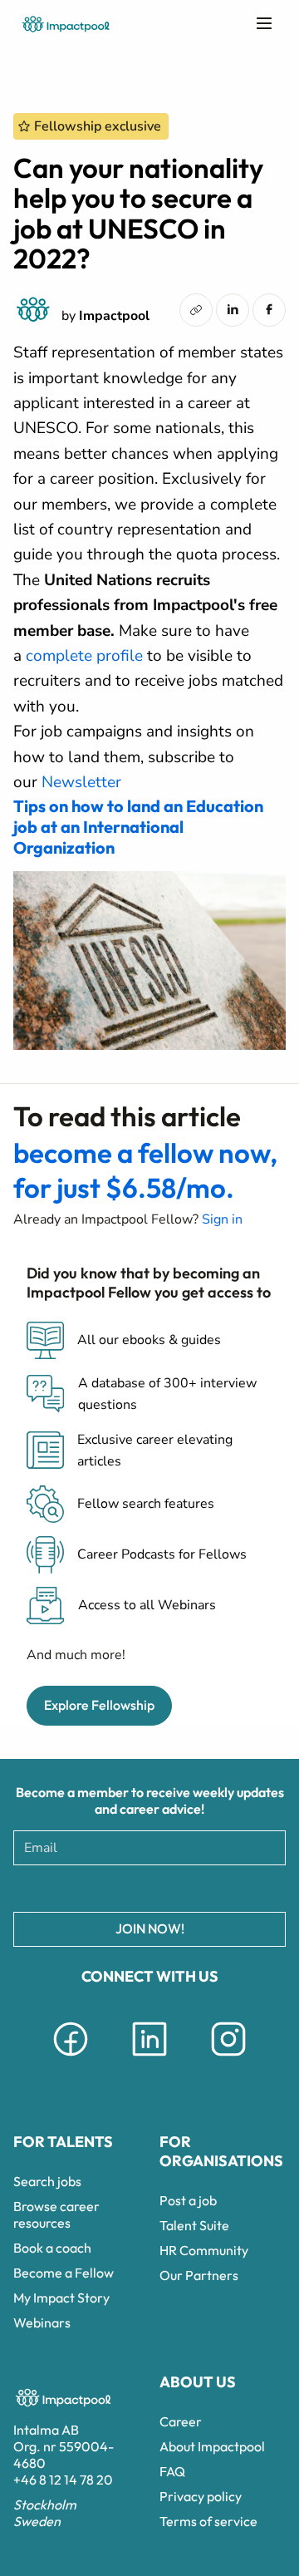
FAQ (172, 2471)
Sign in (222, 1219)
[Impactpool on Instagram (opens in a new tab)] (228, 2059)
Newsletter (81, 782)
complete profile (84, 656)
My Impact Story (61, 2298)
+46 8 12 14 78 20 (63, 2480)
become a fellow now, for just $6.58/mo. (145, 1170)
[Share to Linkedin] (233, 309)
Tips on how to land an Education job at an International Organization (138, 827)
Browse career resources (56, 2214)
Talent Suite (194, 2225)
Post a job (188, 2200)
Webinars (42, 2322)
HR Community (204, 2250)
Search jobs (47, 2181)
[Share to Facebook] (269, 309)
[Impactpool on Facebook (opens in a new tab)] (71, 2059)
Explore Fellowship (99, 1705)
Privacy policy (201, 2496)
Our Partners (199, 2275)
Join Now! (150, 1928)
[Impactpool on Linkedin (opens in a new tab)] (149, 2059)
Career (181, 2421)
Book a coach (52, 2248)
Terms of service (208, 2521)
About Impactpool (212, 2446)
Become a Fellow (64, 2273)
